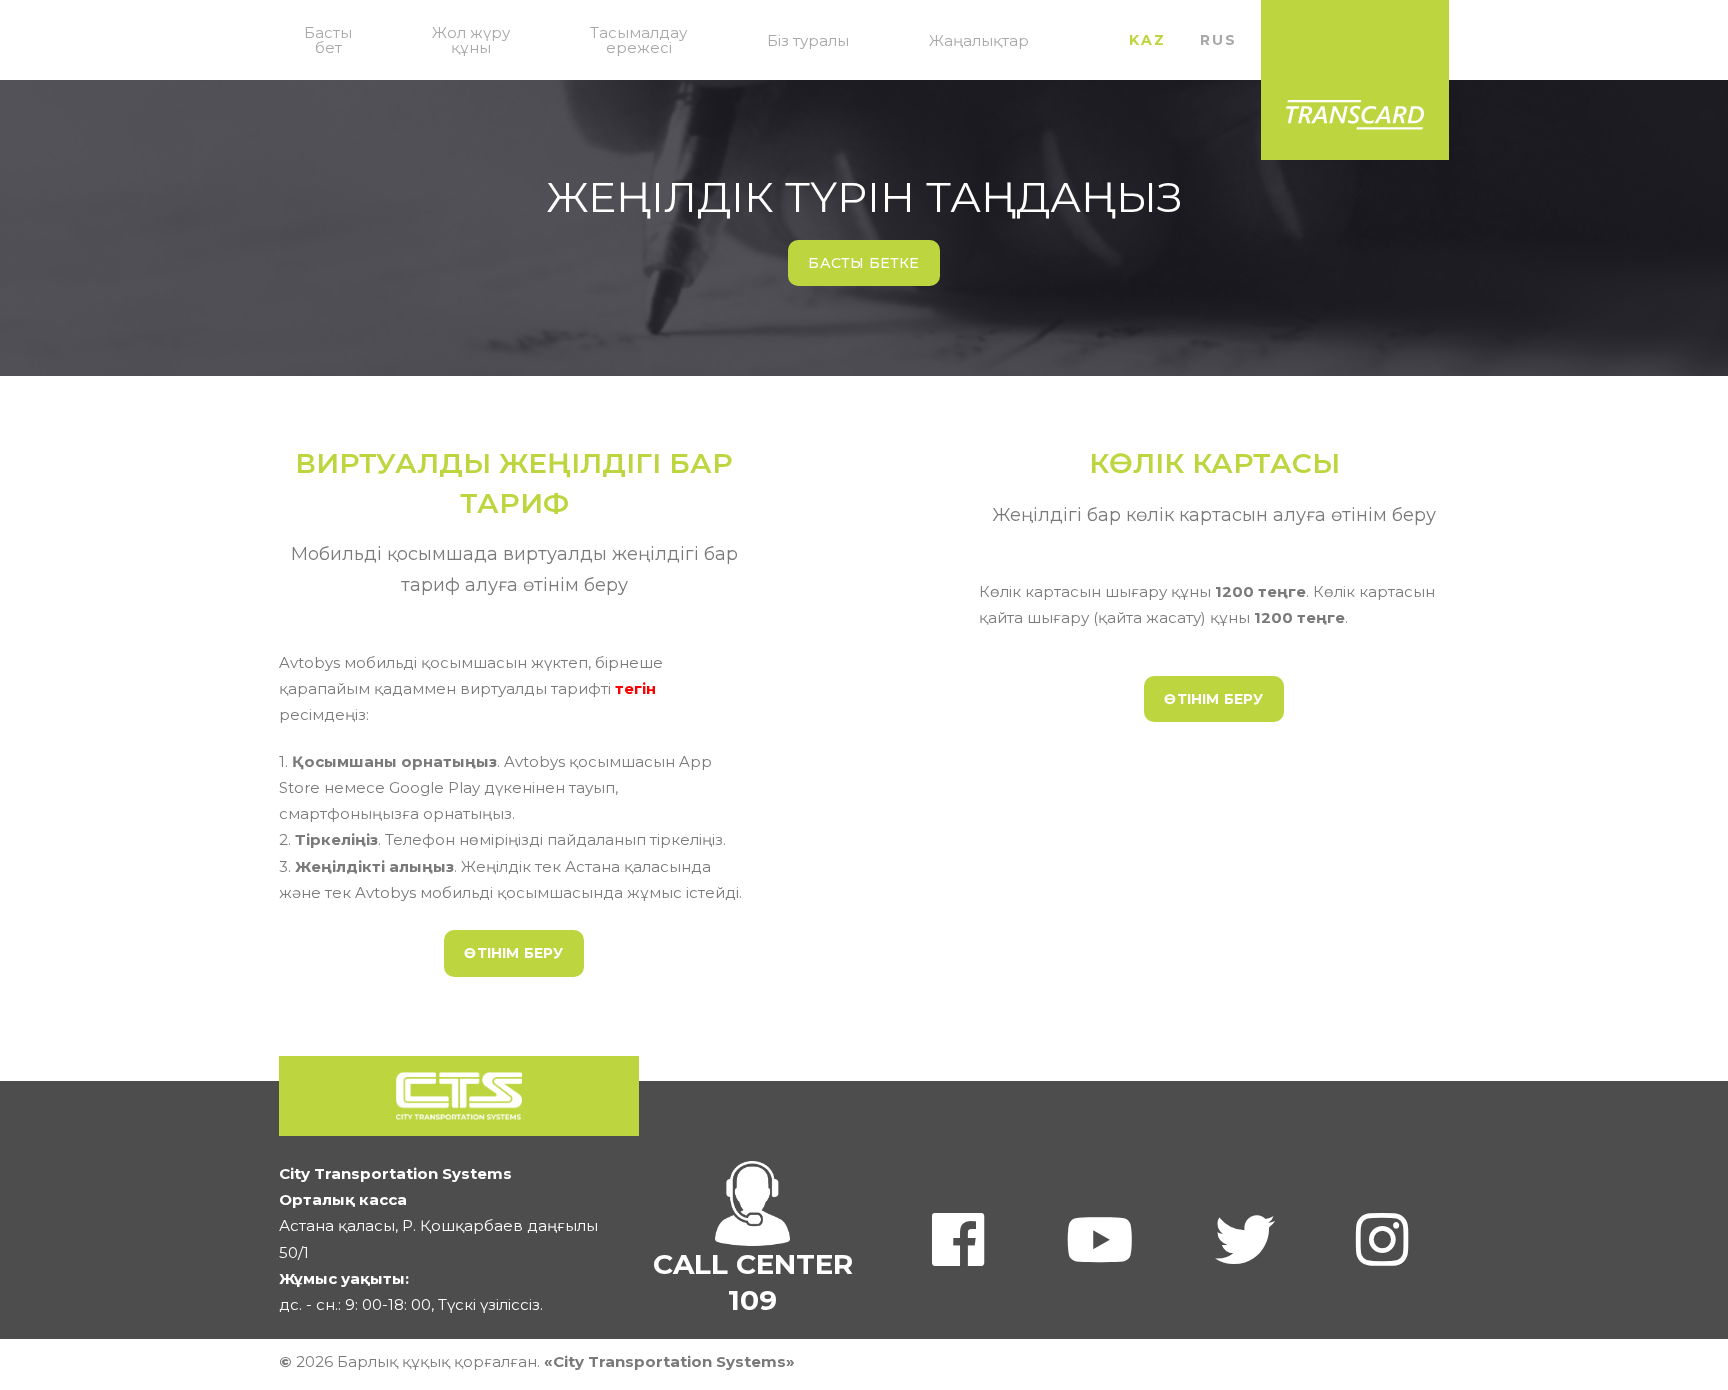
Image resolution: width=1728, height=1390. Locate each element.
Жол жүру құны (471, 40)
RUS (1218, 40)
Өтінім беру (513, 953)
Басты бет (328, 40)
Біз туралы (808, 40)
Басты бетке (863, 263)
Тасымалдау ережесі (638, 40)
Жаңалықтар (979, 40)
